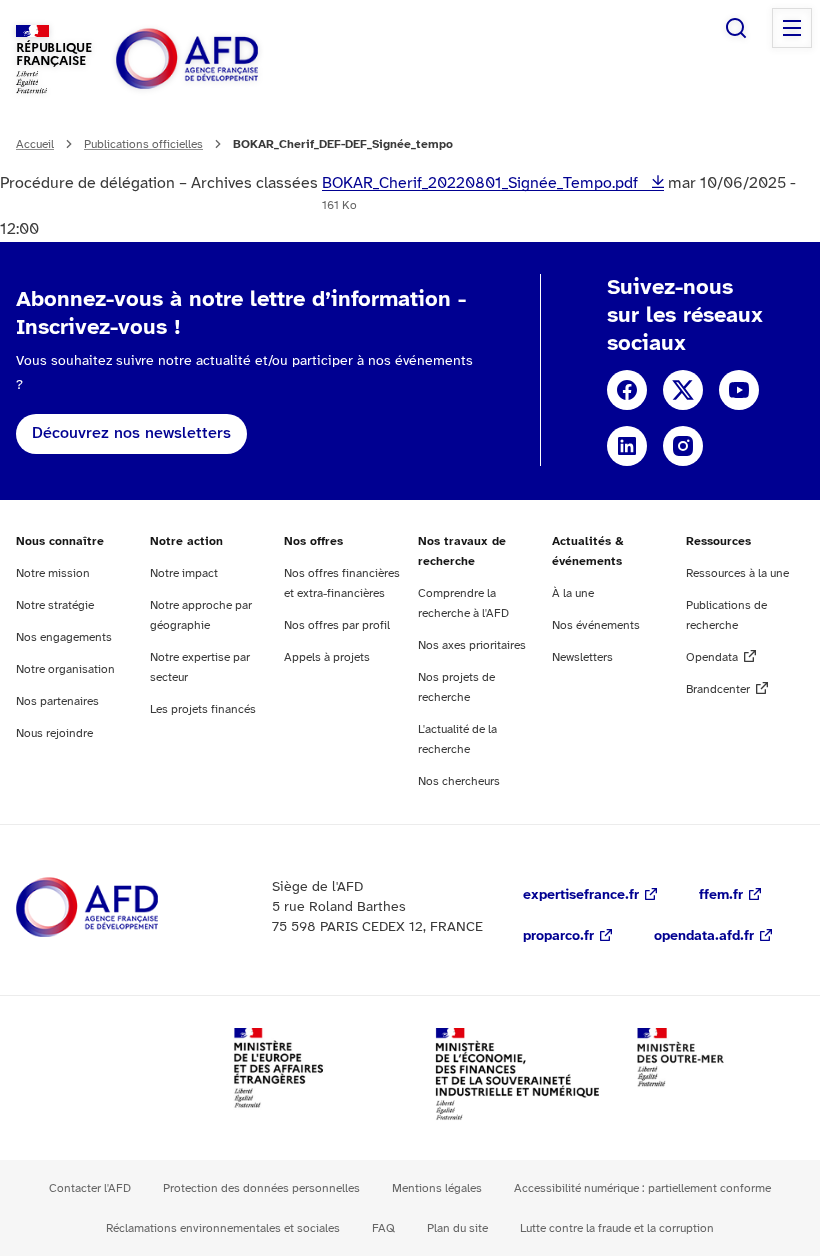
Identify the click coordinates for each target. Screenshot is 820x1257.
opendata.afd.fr (704, 936)
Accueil (35, 144)
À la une (573, 593)
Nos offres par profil (337, 625)
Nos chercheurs (459, 781)
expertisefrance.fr (581, 895)
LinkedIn (627, 446)
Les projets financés (203, 709)
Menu (792, 28)
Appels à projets (327, 657)
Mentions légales (437, 1188)
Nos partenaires (57, 701)
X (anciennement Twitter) (683, 390)
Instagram (683, 446)
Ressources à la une (737, 573)
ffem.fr (721, 895)
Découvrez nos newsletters (131, 433)
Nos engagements (64, 637)
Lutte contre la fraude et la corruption (617, 1228)
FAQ (383, 1228)
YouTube (739, 390)
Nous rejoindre (54, 733)
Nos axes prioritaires (472, 645)
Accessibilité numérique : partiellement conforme (642, 1188)
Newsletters (582, 657)
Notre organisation (65, 669)
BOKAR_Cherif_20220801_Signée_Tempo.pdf (482, 183)
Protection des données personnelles (261, 1188)
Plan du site (457, 1228)
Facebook (627, 390)
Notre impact (184, 573)
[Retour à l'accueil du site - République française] (232, 59)
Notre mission (53, 573)
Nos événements (596, 625)
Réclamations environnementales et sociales (223, 1228)
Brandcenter (718, 689)
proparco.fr (558, 936)
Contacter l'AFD (90, 1188)
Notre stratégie (55, 605)
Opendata (712, 657)
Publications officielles (143, 144)
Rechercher (736, 28)
